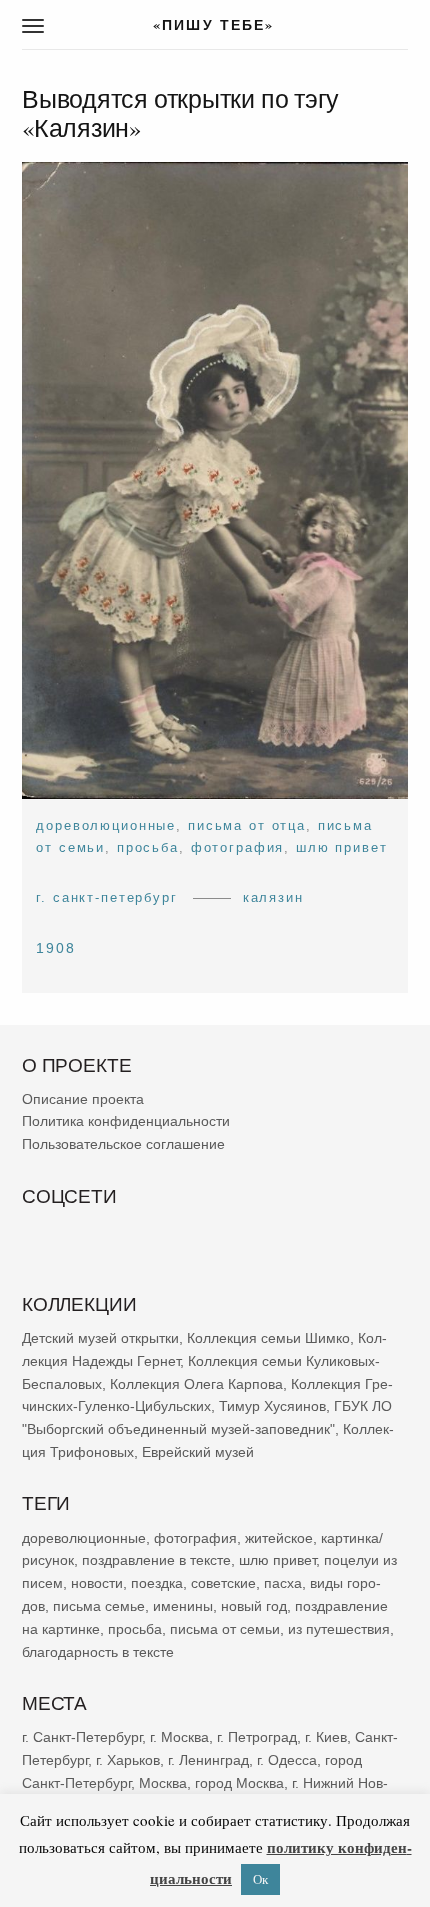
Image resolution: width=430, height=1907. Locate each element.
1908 (56, 948)
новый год (254, 1606)
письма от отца (247, 825)
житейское (279, 1538)
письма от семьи (225, 1629)
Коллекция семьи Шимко (268, 1338)
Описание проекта (83, 1099)
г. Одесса (287, 1760)
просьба (148, 847)
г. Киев (326, 1737)
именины (183, 1606)
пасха (283, 1583)
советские (223, 1583)
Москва (163, 1783)
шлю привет (342, 847)
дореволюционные (106, 825)
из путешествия (339, 1629)
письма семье (99, 1606)
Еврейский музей (198, 1452)
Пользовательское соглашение (123, 1144)
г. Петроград (257, 1737)
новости (97, 1583)
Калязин (273, 897)
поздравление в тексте (156, 1560)
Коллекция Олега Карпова (196, 1384)
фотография (238, 847)
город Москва (239, 1783)
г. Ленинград (208, 1760)
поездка (157, 1583)
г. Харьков (128, 1760)
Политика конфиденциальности (126, 1122)
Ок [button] (260, 1879)
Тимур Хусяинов (272, 1407)
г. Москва (179, 1737)
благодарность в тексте (98, 1652)
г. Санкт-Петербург (107, 897)
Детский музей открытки (100, 1338)
